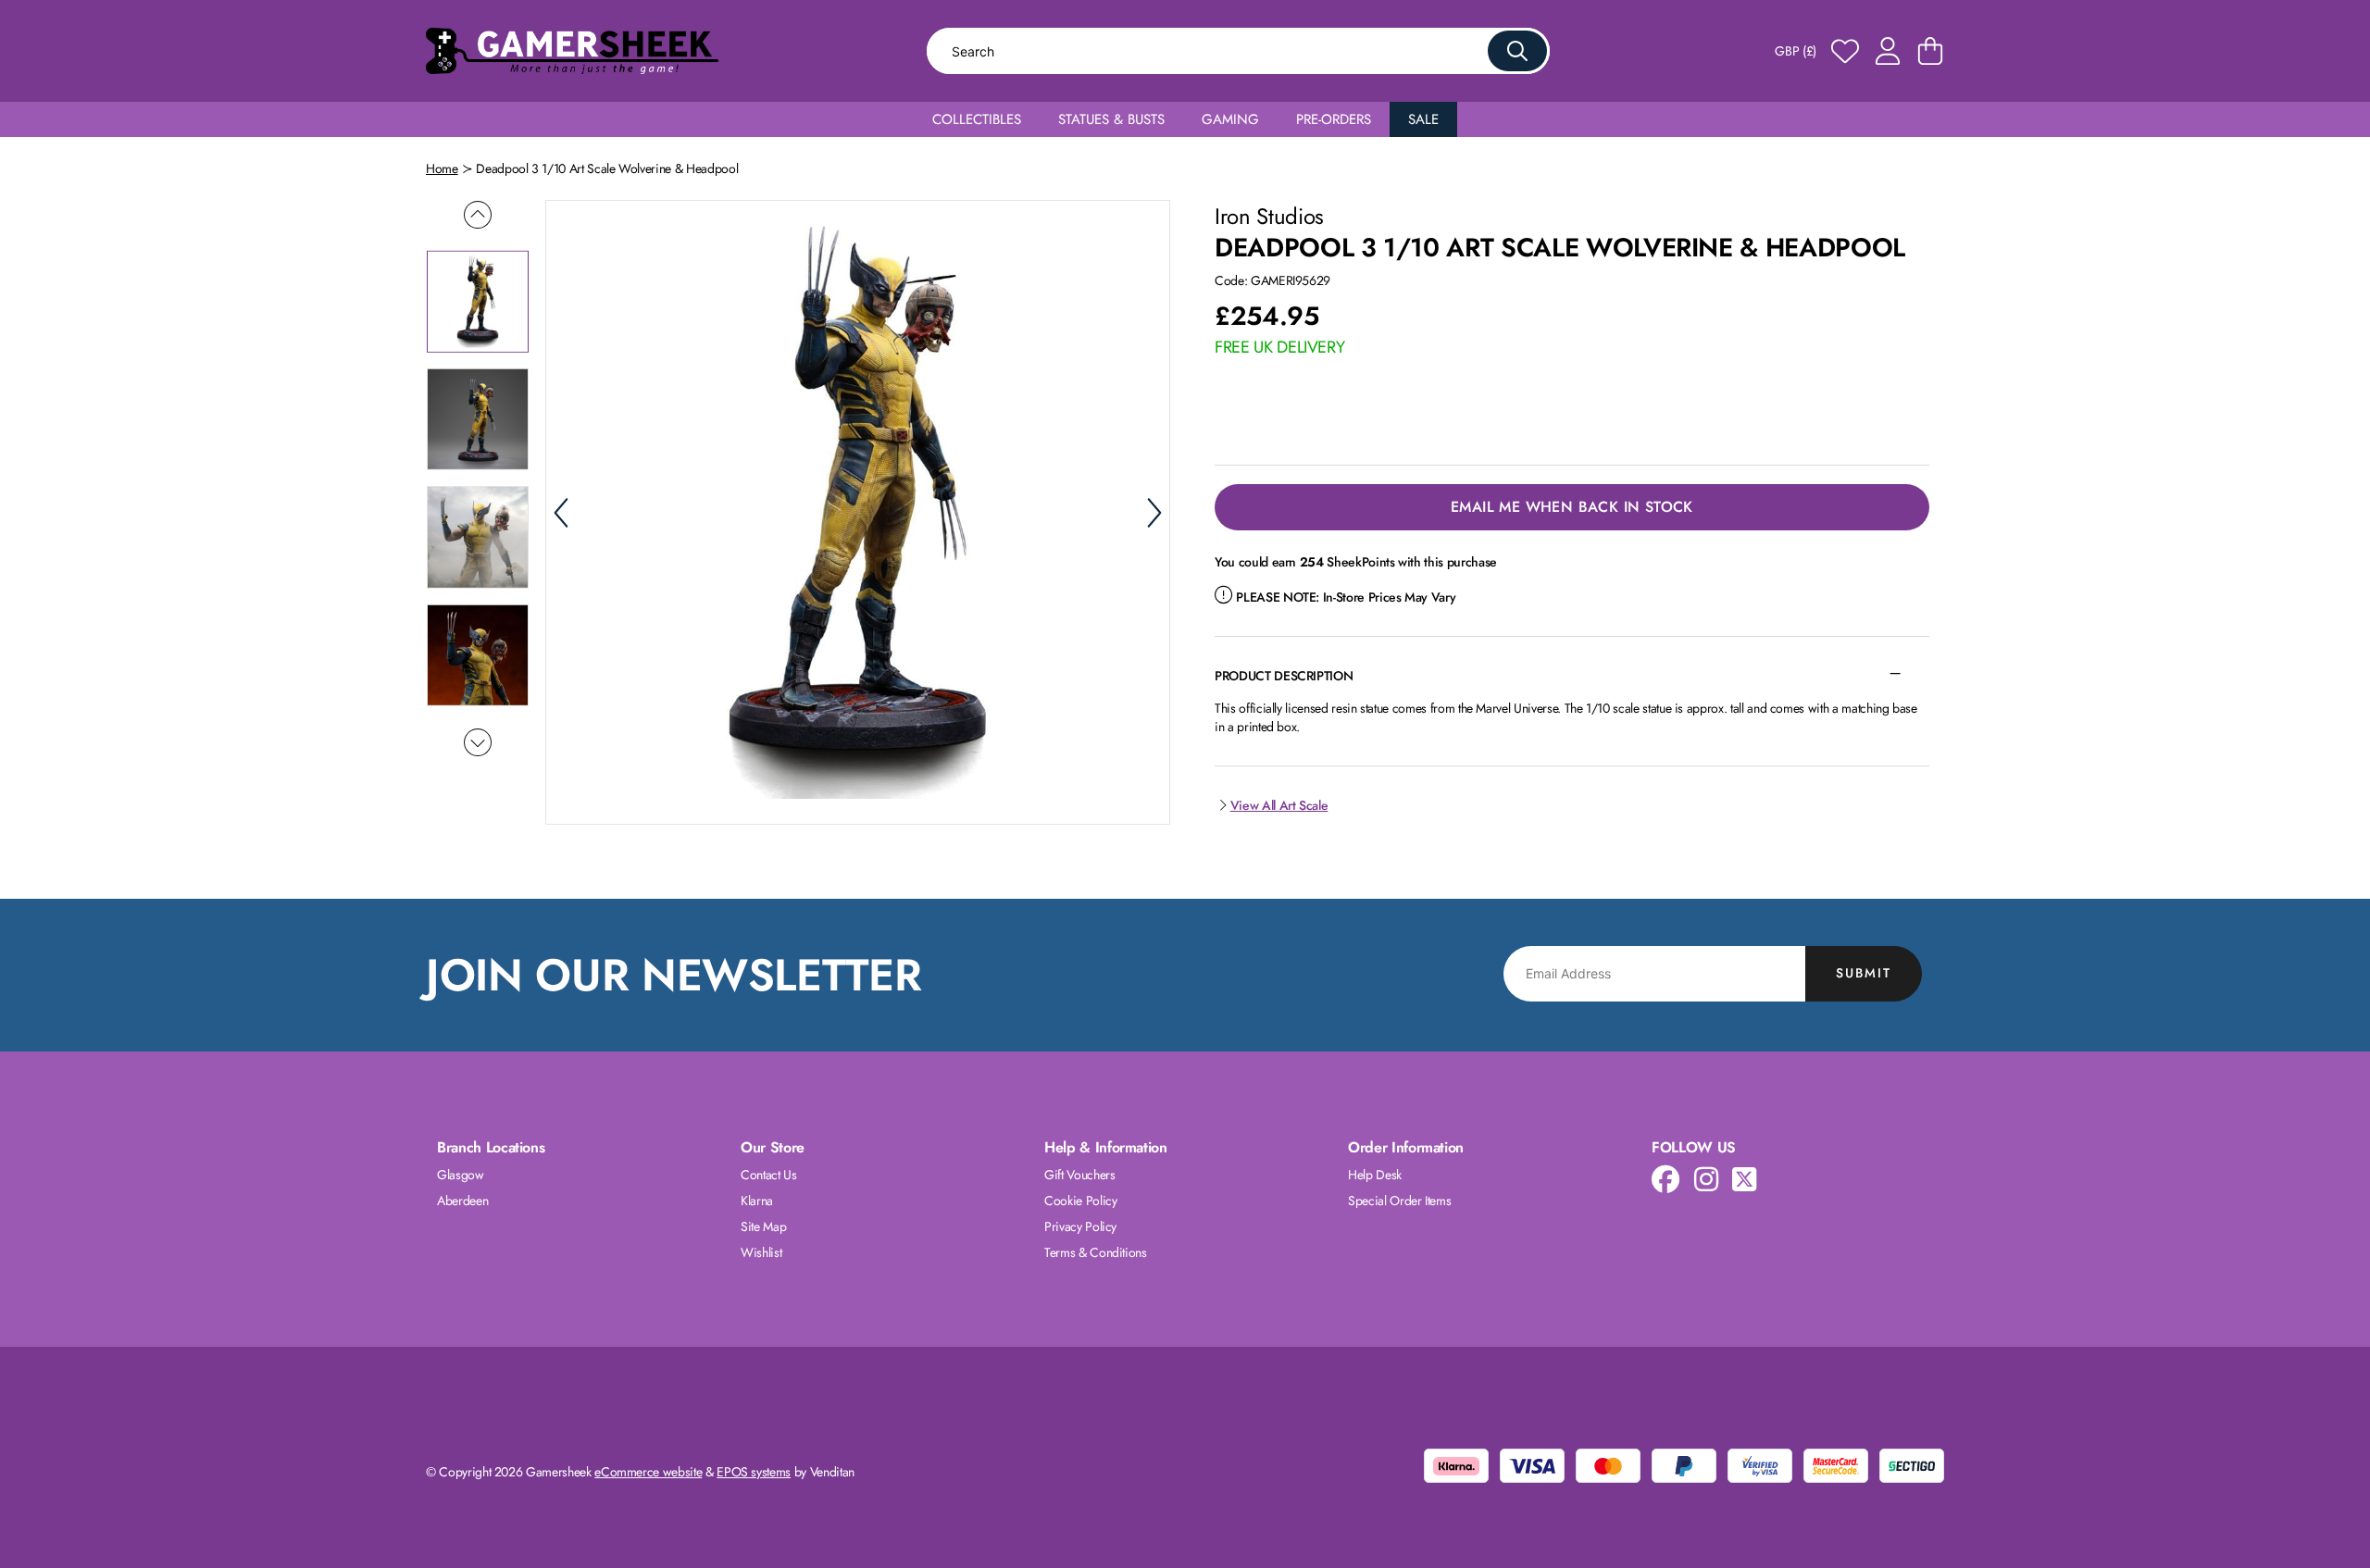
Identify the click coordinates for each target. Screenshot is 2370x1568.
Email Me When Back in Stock (1572, 507)
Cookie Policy (1080, 1201)
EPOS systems (754, 1472)
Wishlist (761, 1252)
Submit (1864, 973)
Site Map (763, 1226)
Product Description (1284, 676)
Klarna (757, 1201)
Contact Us (769, 1175)
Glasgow (461, 1175)
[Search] (1517, 51)
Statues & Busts (1111, 119)
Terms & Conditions (1096, 1252)
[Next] (1154, 513)
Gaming (1230, 119)
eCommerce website (648, 1472)
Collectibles (977, 119)
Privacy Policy (1080, 1226)
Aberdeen (462, 1201)
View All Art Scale (1279, 805)
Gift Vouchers (1079, 1175)
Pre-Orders (1334, 119)
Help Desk (1375, 1175)
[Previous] (561, 513)
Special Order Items (1399, 1201)
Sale (1423, 119)
